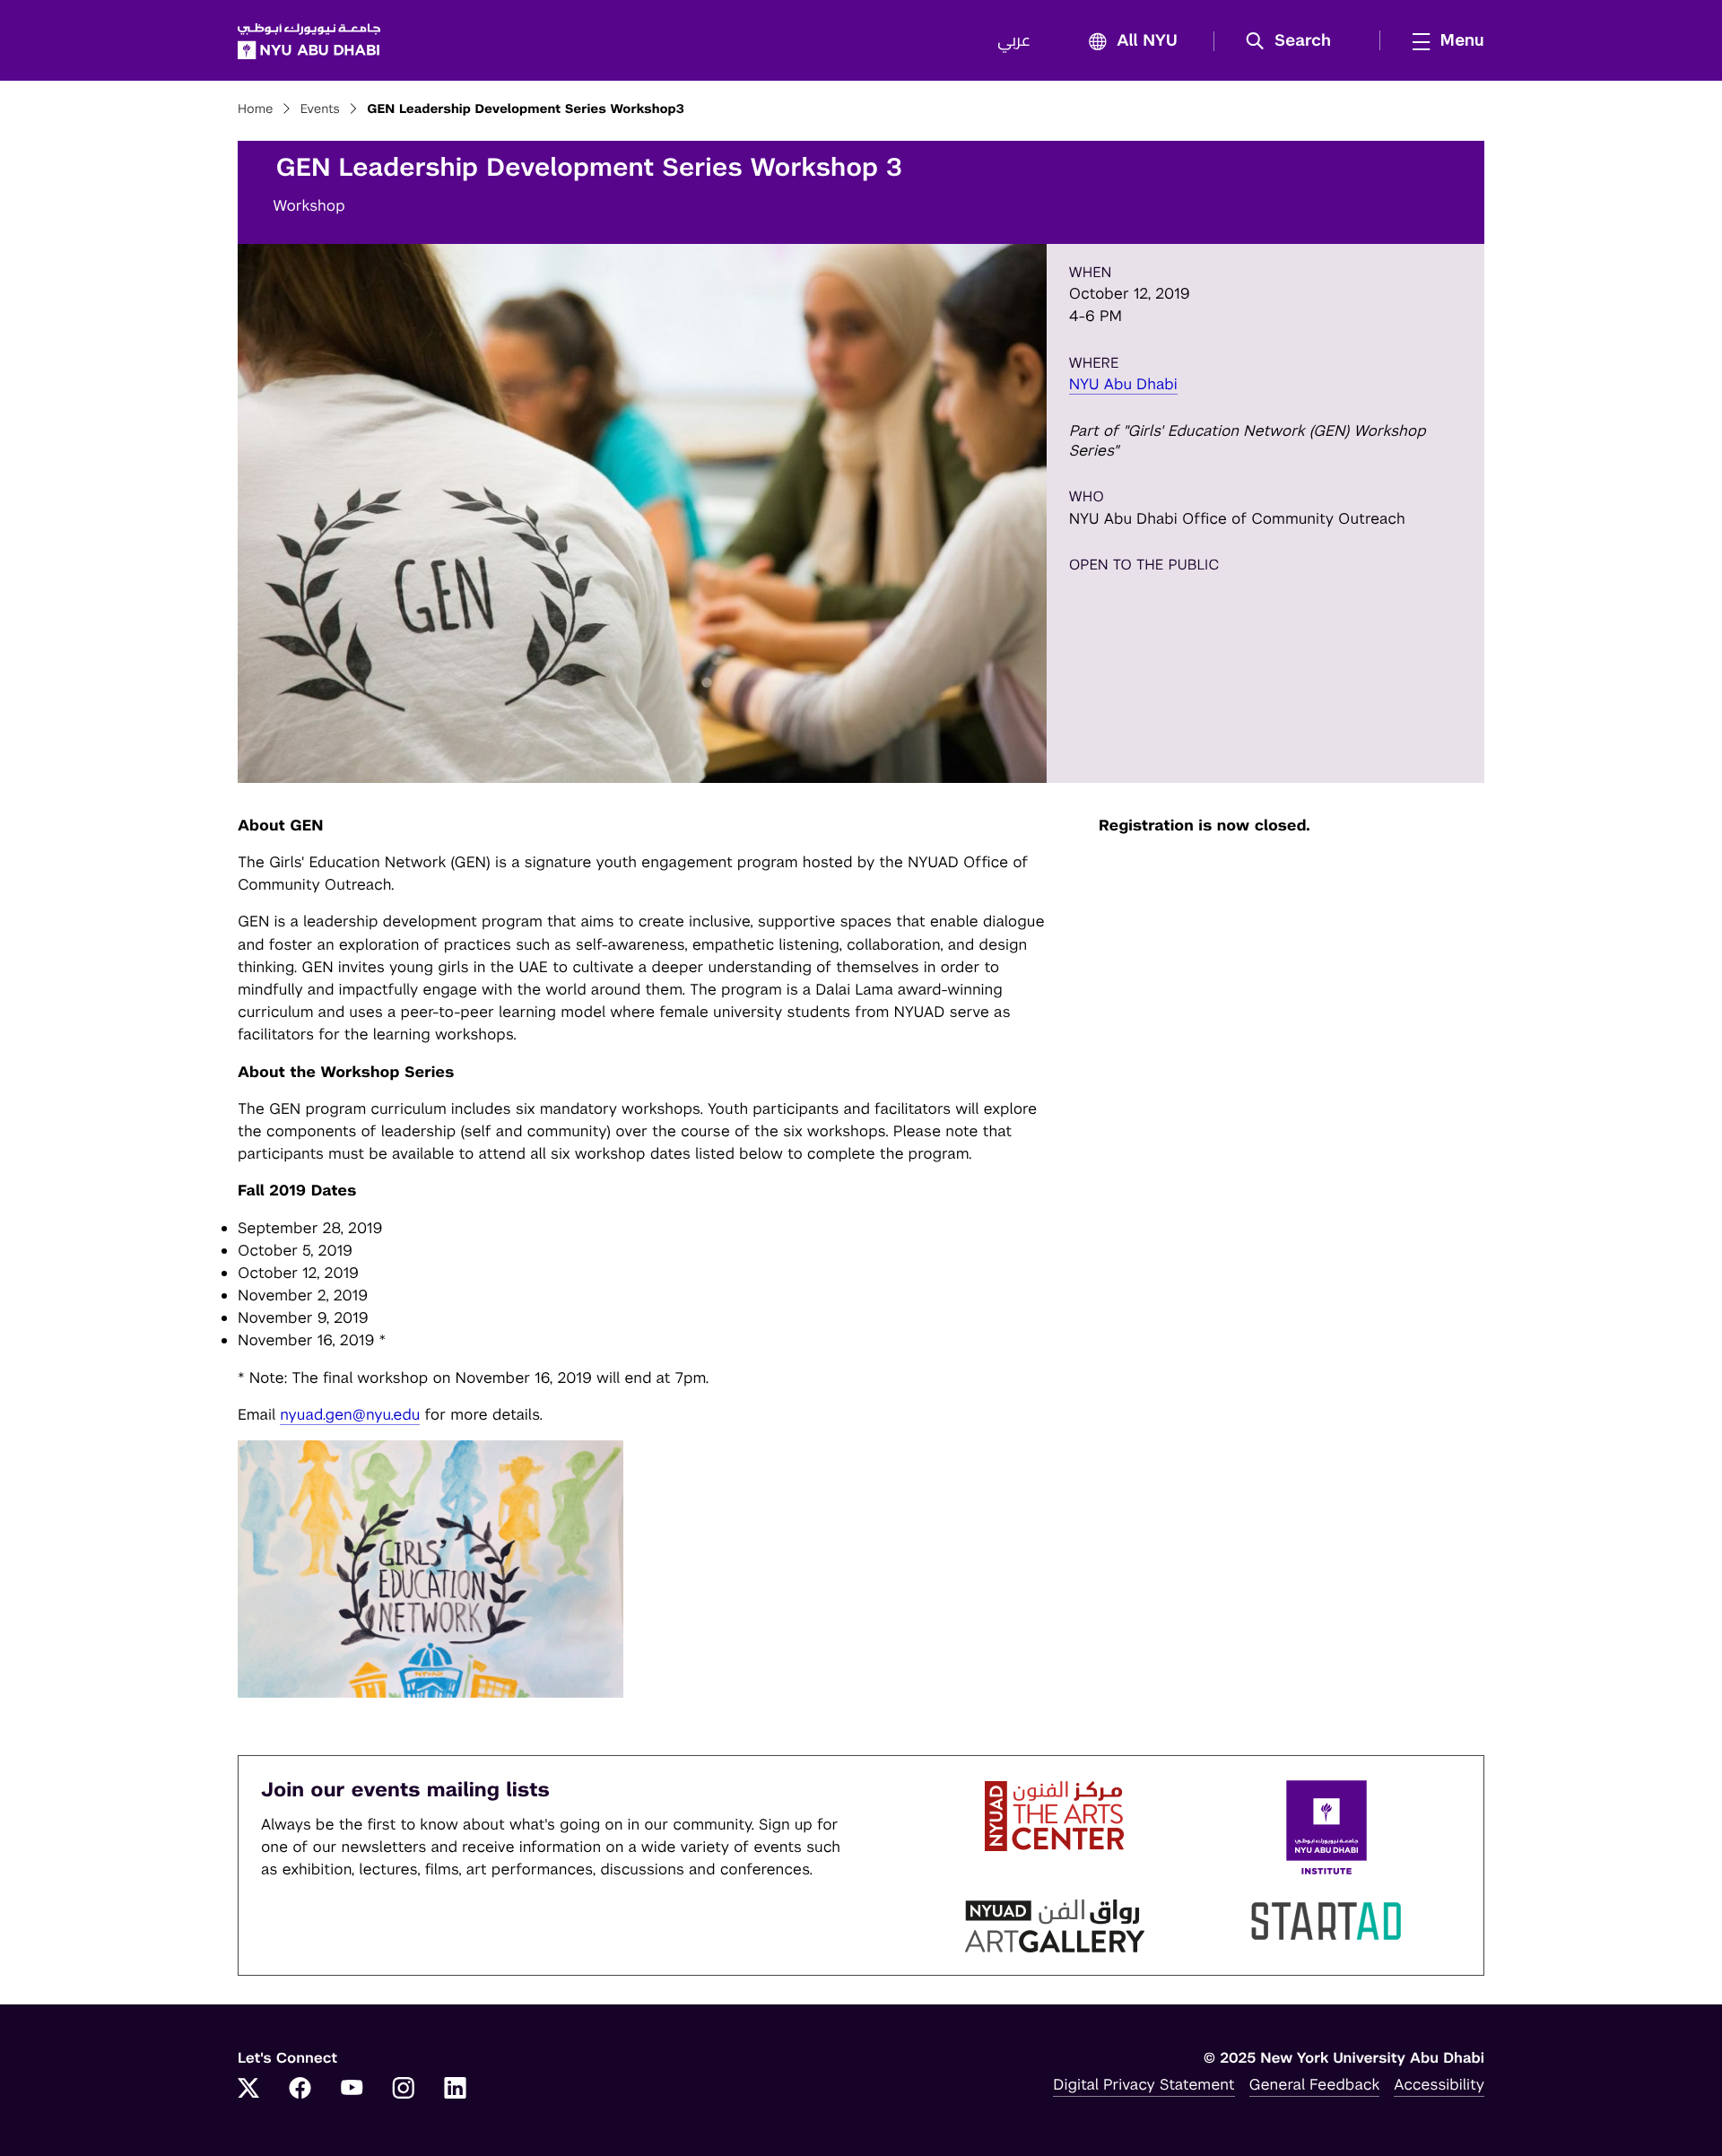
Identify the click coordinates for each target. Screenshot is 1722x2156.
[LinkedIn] (456, 2090)
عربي (1014, 41)
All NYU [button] (1147, 41)
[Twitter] (248, 2090)
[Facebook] (300, 2090)
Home (256, 109)
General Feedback (1315, 2084)
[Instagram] (404, 2090)
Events (320, 109)
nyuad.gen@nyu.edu (350, 1414)
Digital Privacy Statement (1144, 2084)
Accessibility (1439, 2084)
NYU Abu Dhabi (1123, 384)
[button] (1295, 41)
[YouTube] (352, 2090)
